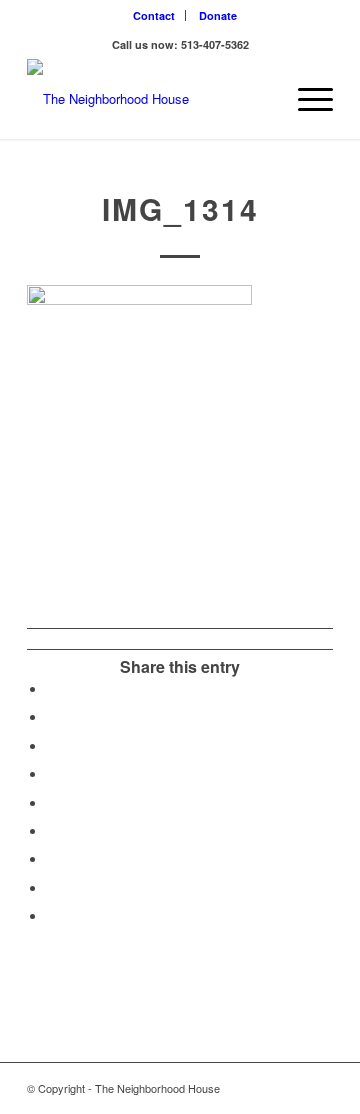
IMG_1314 (180, 208)
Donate (218, 15)
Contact (154, 15)
